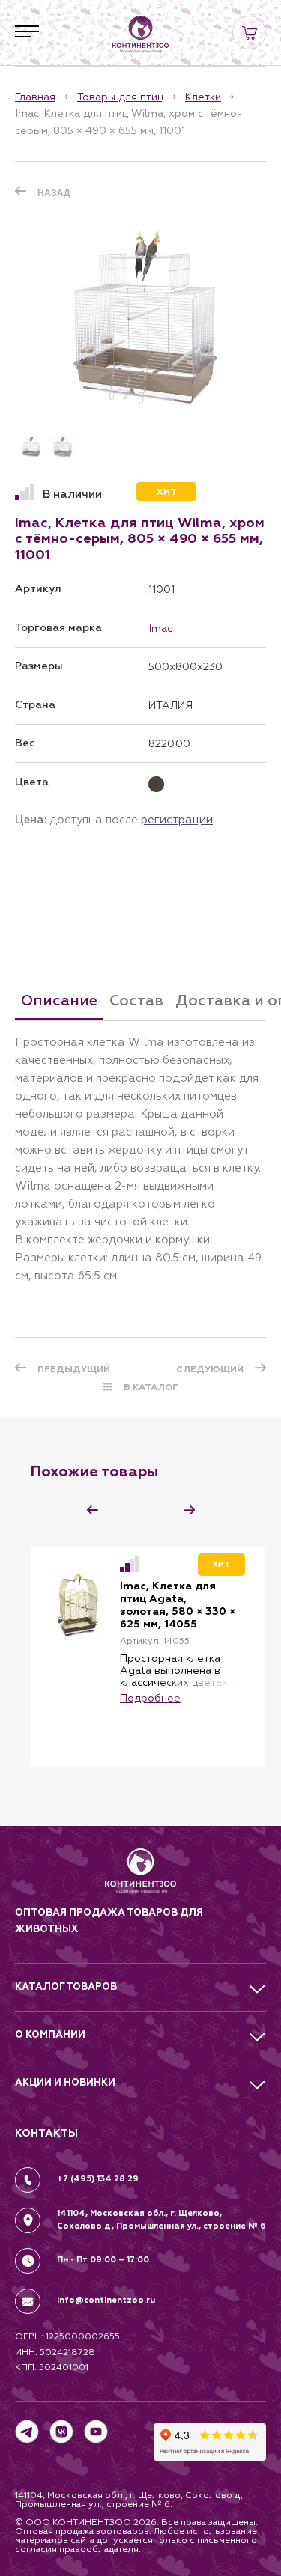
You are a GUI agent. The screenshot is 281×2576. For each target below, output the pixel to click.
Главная (35, 97)
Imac (160, 628)
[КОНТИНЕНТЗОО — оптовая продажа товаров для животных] (140, 1876)
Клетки (203, 97)
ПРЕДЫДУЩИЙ (74, 1369)
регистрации (177, 819)
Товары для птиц (120, 97)
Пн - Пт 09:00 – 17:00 (103, 2260)
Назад (54, 193)
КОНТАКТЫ (46, 2133)
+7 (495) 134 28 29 (98, 2179)
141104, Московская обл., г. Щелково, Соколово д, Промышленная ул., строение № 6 (161, 2220)
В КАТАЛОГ (151, 1387)
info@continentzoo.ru (106, 2300)
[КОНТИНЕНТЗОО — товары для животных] (141, 34)
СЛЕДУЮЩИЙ (210, 1369)
